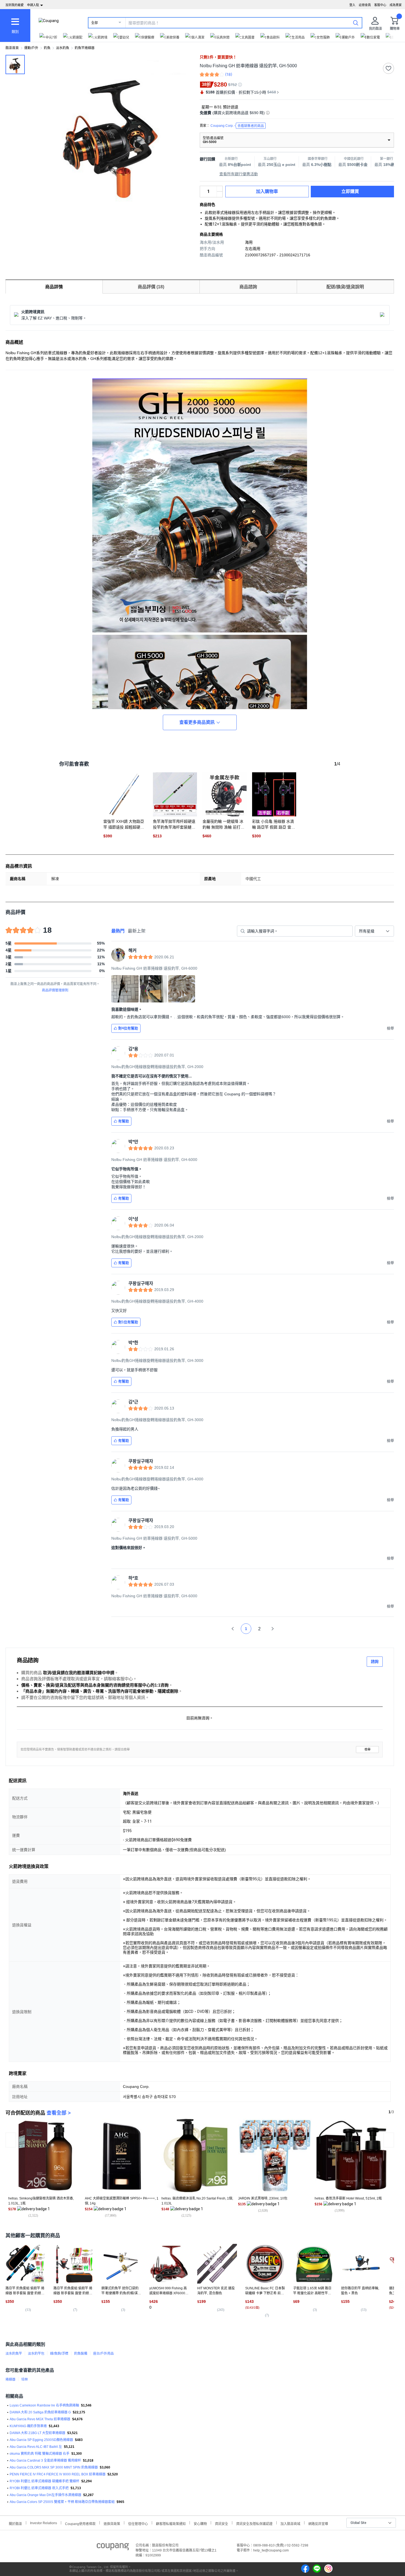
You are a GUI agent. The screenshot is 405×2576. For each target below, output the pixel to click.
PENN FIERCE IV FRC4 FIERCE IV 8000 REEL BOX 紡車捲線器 (58, 2474)
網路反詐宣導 (318, 2523)
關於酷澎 (15, 2523)
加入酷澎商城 (290, 2523)
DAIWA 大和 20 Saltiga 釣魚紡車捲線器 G (40, 2412)
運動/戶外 (31, 48)
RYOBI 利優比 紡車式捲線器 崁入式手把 (39, 2488)
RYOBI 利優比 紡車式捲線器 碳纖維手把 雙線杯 (44, 2481)
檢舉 (368, 1750)
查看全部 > (59, 2113)
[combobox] (374, 931)
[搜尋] (356, 23)
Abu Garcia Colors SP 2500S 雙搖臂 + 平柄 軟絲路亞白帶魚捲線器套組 (62, 2502)
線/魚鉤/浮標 (59, 2354)
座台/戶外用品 (103, 2354)
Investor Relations (44, 2523)
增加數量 (220, 194)
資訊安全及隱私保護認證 (254, 2523)
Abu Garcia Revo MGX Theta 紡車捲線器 (40, 2419)
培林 (25, 2379)
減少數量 (220, 189)
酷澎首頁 (12, 48)
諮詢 (375, 1661)
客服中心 (380, 5)
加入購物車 (267, 191)
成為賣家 (396, 5)
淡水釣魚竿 (14, 2354)
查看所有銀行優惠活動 (239, 174)
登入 (352, 5)
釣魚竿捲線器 (85, 48)
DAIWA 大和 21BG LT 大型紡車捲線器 (37, 2433)
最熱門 (118, 931)
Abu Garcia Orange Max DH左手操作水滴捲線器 (45, 2495)
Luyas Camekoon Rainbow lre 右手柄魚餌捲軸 (44, 2405)
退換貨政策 (112, 2523)
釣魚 (47, 48)
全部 (94, 23)
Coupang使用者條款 (80, 2523)
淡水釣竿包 (36, 2354)
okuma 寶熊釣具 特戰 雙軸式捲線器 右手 (40, 2454)
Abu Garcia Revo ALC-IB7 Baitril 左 (36, 2447)
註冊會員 (365, 5)
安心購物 (200, 2523)
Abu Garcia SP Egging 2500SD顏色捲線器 (41, 2440)
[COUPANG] (113, 2548)
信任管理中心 (138, 2523)
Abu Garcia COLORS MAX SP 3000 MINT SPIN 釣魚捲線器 (54, 2467)
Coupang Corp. (237, 126)
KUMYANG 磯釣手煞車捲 (28, 2426)
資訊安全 (222, 2523)
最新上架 (137, 931)
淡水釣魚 (63, 48)
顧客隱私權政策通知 (171, 2523)
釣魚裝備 (81, 2354)
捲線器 (10, 2379)
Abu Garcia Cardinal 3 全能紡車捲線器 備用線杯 (45, 2461)
